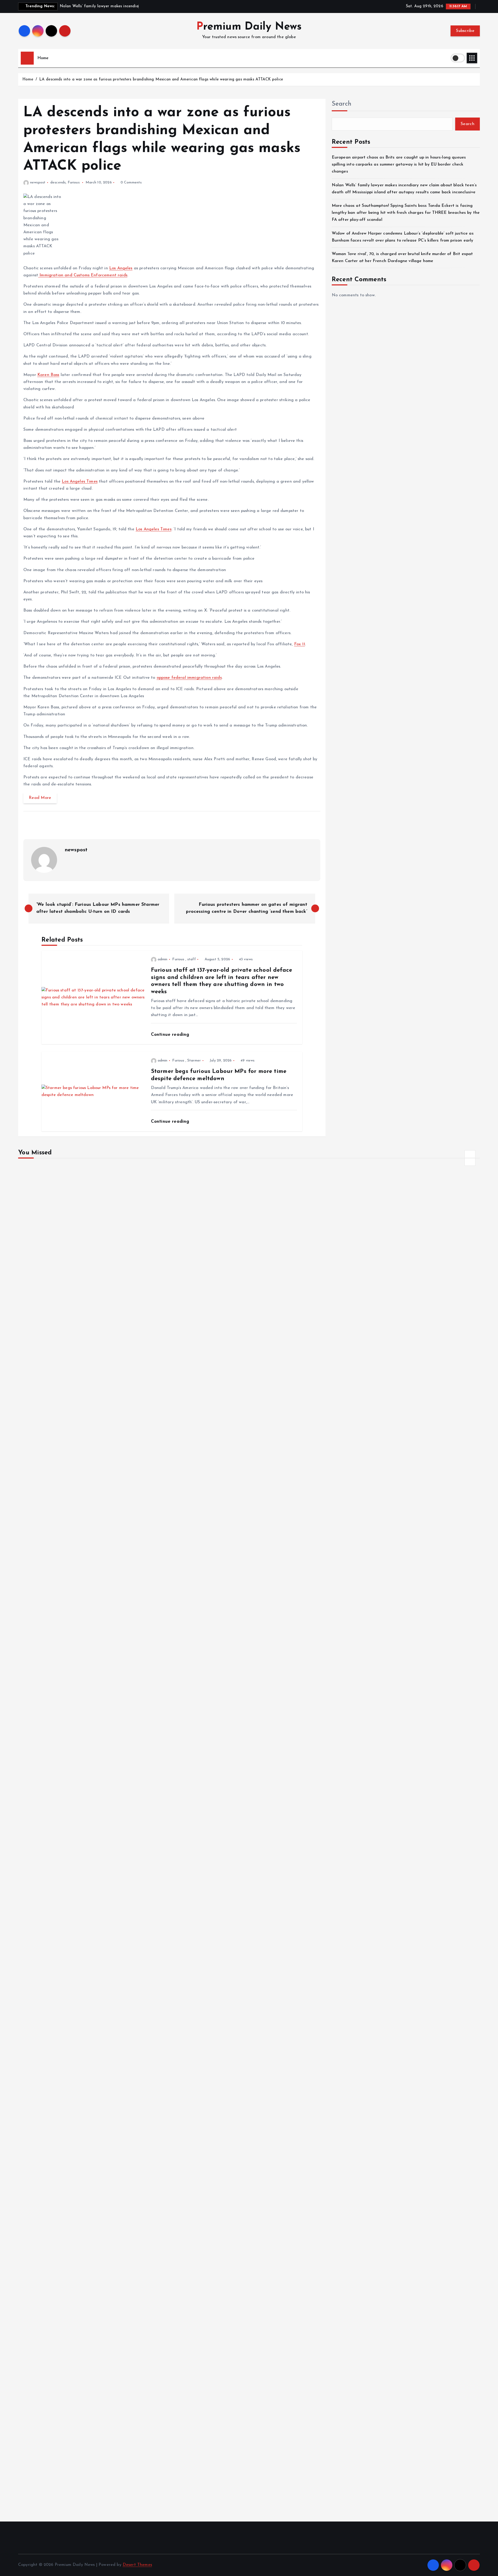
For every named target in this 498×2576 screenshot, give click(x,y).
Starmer (194, 1061)
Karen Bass (48, 375)
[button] (470, 1154)
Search (342, 104)
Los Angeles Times (80, 482)
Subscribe (465, 31)
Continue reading (171, 1035)
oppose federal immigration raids (189, 678)
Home (43, 58)
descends (58, 183)
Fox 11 (300, 644)
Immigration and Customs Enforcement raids (83, 275)
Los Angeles (121, 268)
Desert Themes (137, 2565)
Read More (40, 798)
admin (163, 959)
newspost (38, 183)
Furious (74, 183)
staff (192, 959)
